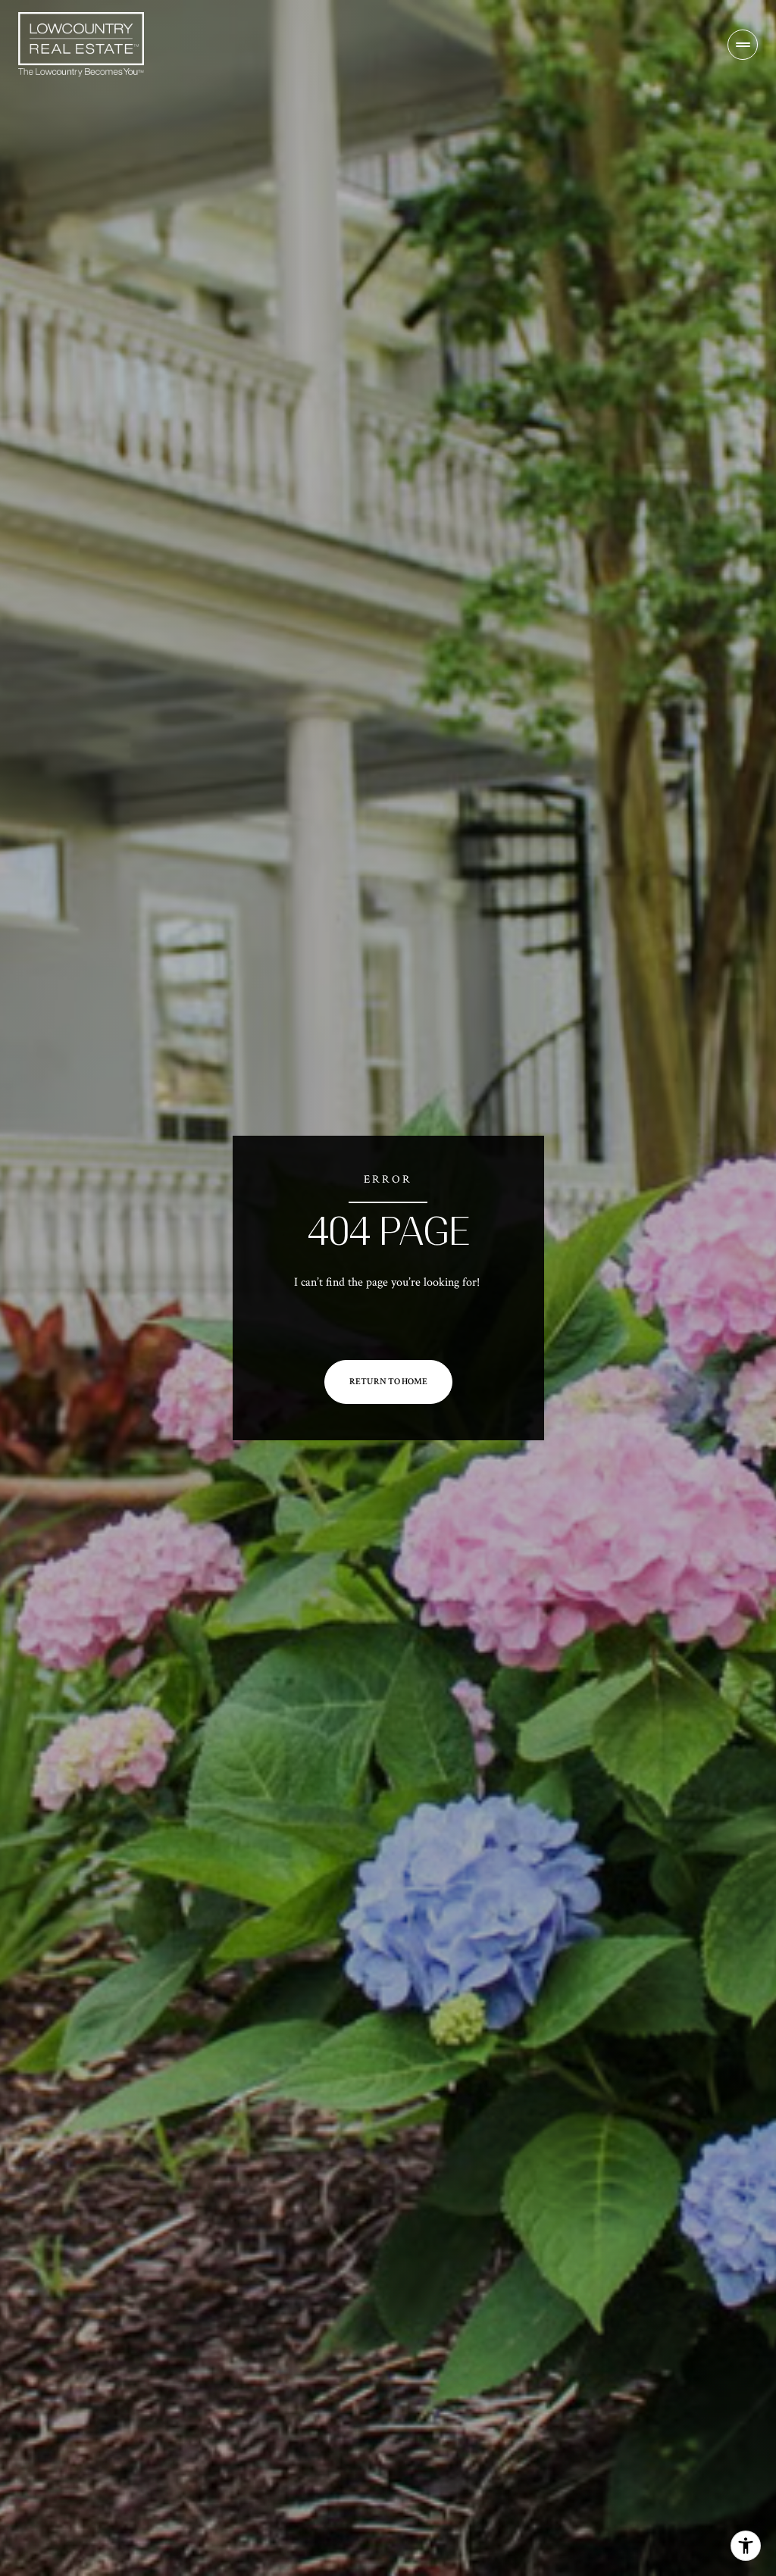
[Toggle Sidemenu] (743, 45)
